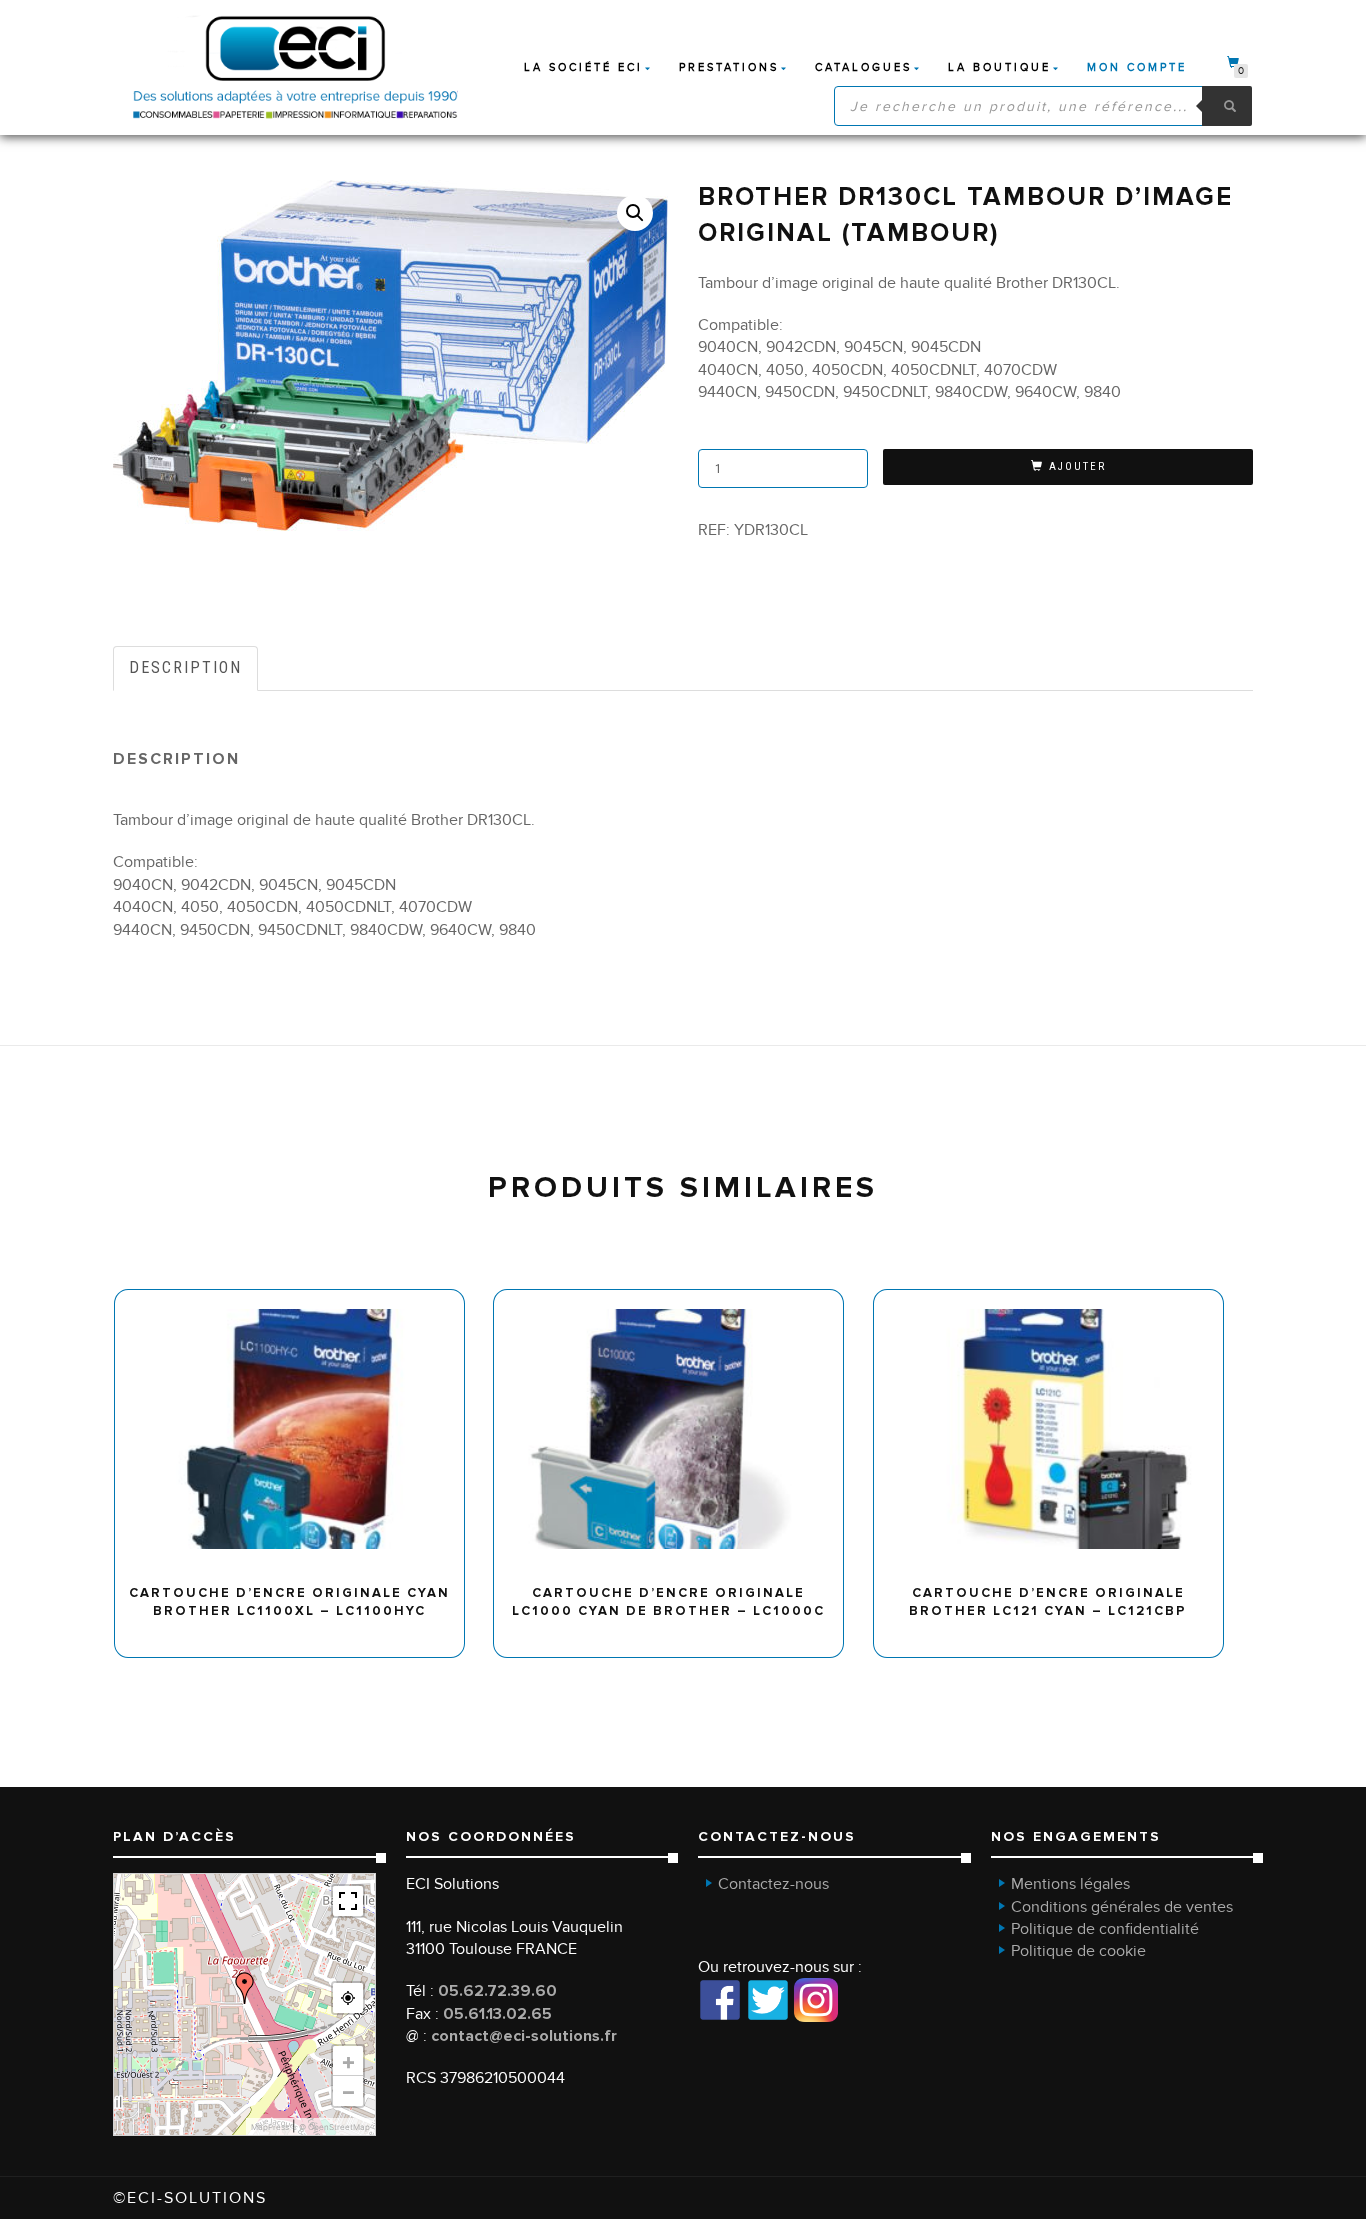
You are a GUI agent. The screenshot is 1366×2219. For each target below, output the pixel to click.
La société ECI (583, 67)
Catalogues (863, 67)
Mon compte (1137, 67)
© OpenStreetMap (334, 2127)
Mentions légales (1070, 1884)
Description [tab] (185, 667)
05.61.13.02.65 (497, 2014)
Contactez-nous (773, 1884)
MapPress (270, 2127)
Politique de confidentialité (1105, 1929)
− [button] (348, 2091)
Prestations (729, 67)
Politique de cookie (1078, 1951)
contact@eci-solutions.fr (524, 2036)
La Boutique (999, 67)
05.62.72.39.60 (497, 1991)
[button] (635, 213)
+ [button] (348, 2061)
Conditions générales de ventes (1122, 1907)
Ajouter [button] (298, 1296)
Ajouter (1077, 466)
